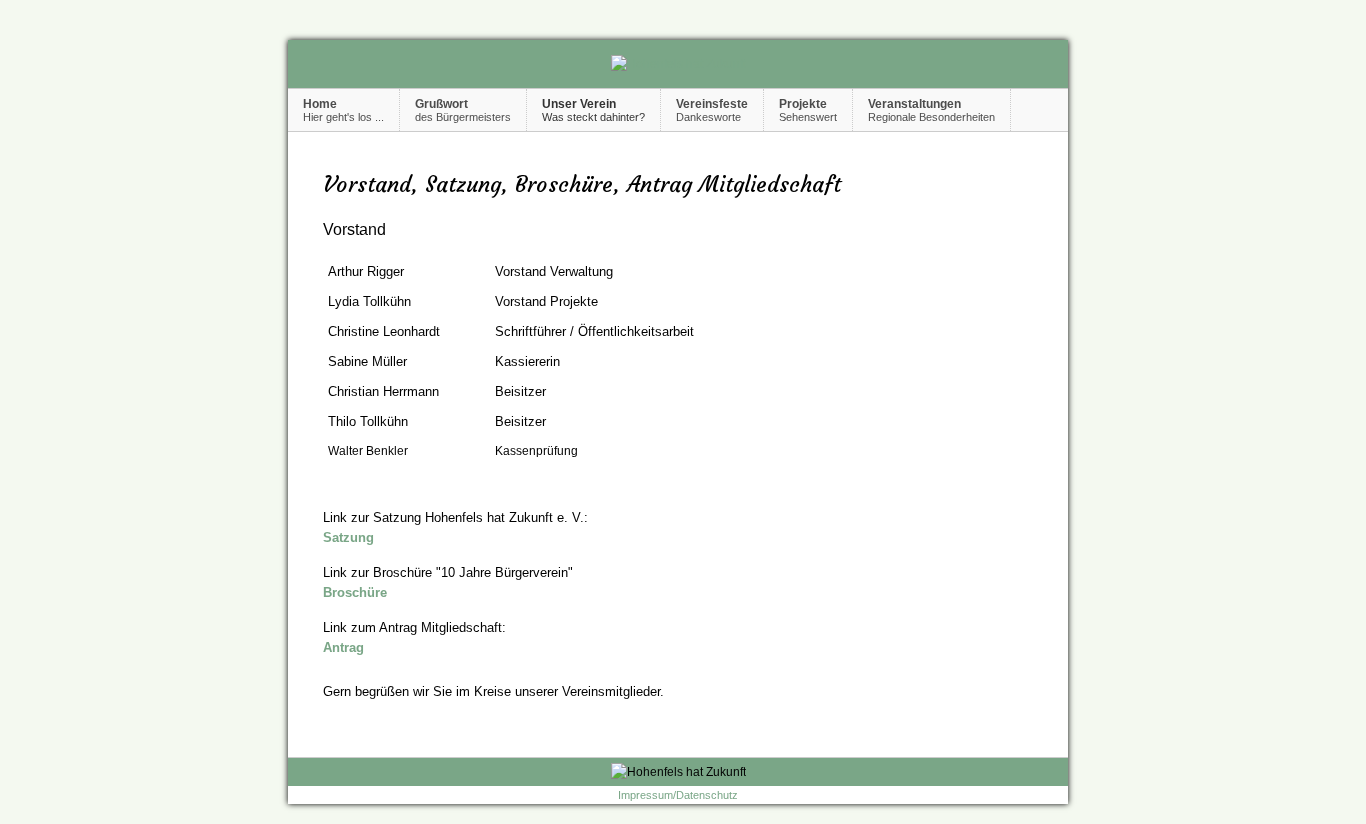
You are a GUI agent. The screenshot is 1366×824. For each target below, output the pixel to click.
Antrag (343, 647)
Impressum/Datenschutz (678, 795)
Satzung (348, 537)
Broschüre (355, 592)
